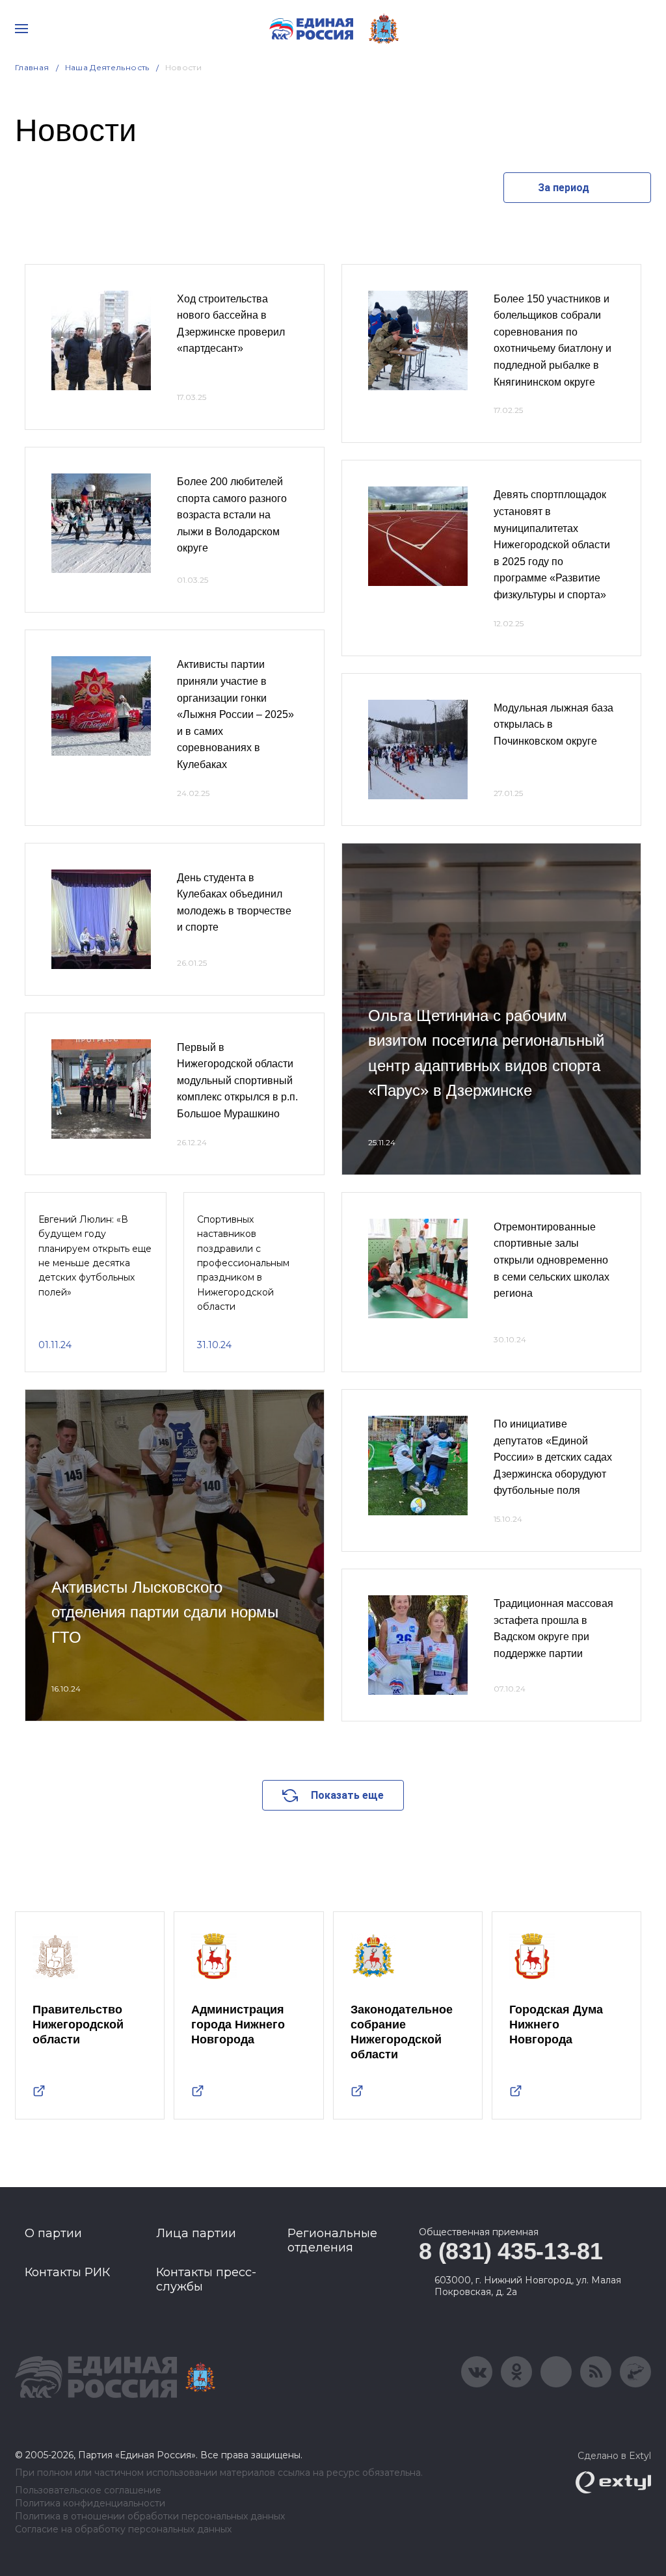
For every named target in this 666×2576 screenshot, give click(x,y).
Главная (32, 67)
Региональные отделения (332, 2240)
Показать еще (347, 1795)
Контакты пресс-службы (206, 2279)
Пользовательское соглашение (88, 2490)
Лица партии (196, 2233)
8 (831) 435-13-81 (511, 2251)
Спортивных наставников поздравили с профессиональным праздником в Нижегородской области (243, 1263)
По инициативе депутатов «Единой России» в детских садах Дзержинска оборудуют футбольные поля (553, 1457)
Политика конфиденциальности (90, 2503)
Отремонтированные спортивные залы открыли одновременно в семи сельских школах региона (552, 1260)
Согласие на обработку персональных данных (123, 2530)
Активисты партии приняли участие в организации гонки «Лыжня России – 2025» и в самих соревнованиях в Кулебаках (235, 714)
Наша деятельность (107, 67)
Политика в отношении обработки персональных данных (150, 2516)
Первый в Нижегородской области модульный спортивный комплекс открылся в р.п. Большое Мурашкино (237, 1081)
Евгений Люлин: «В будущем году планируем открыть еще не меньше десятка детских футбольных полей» (95, 1256)
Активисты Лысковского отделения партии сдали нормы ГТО (165, 1612)
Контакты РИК (67, 2272)
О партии (53, 2233)
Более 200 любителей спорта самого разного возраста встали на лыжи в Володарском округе (232, 515)
